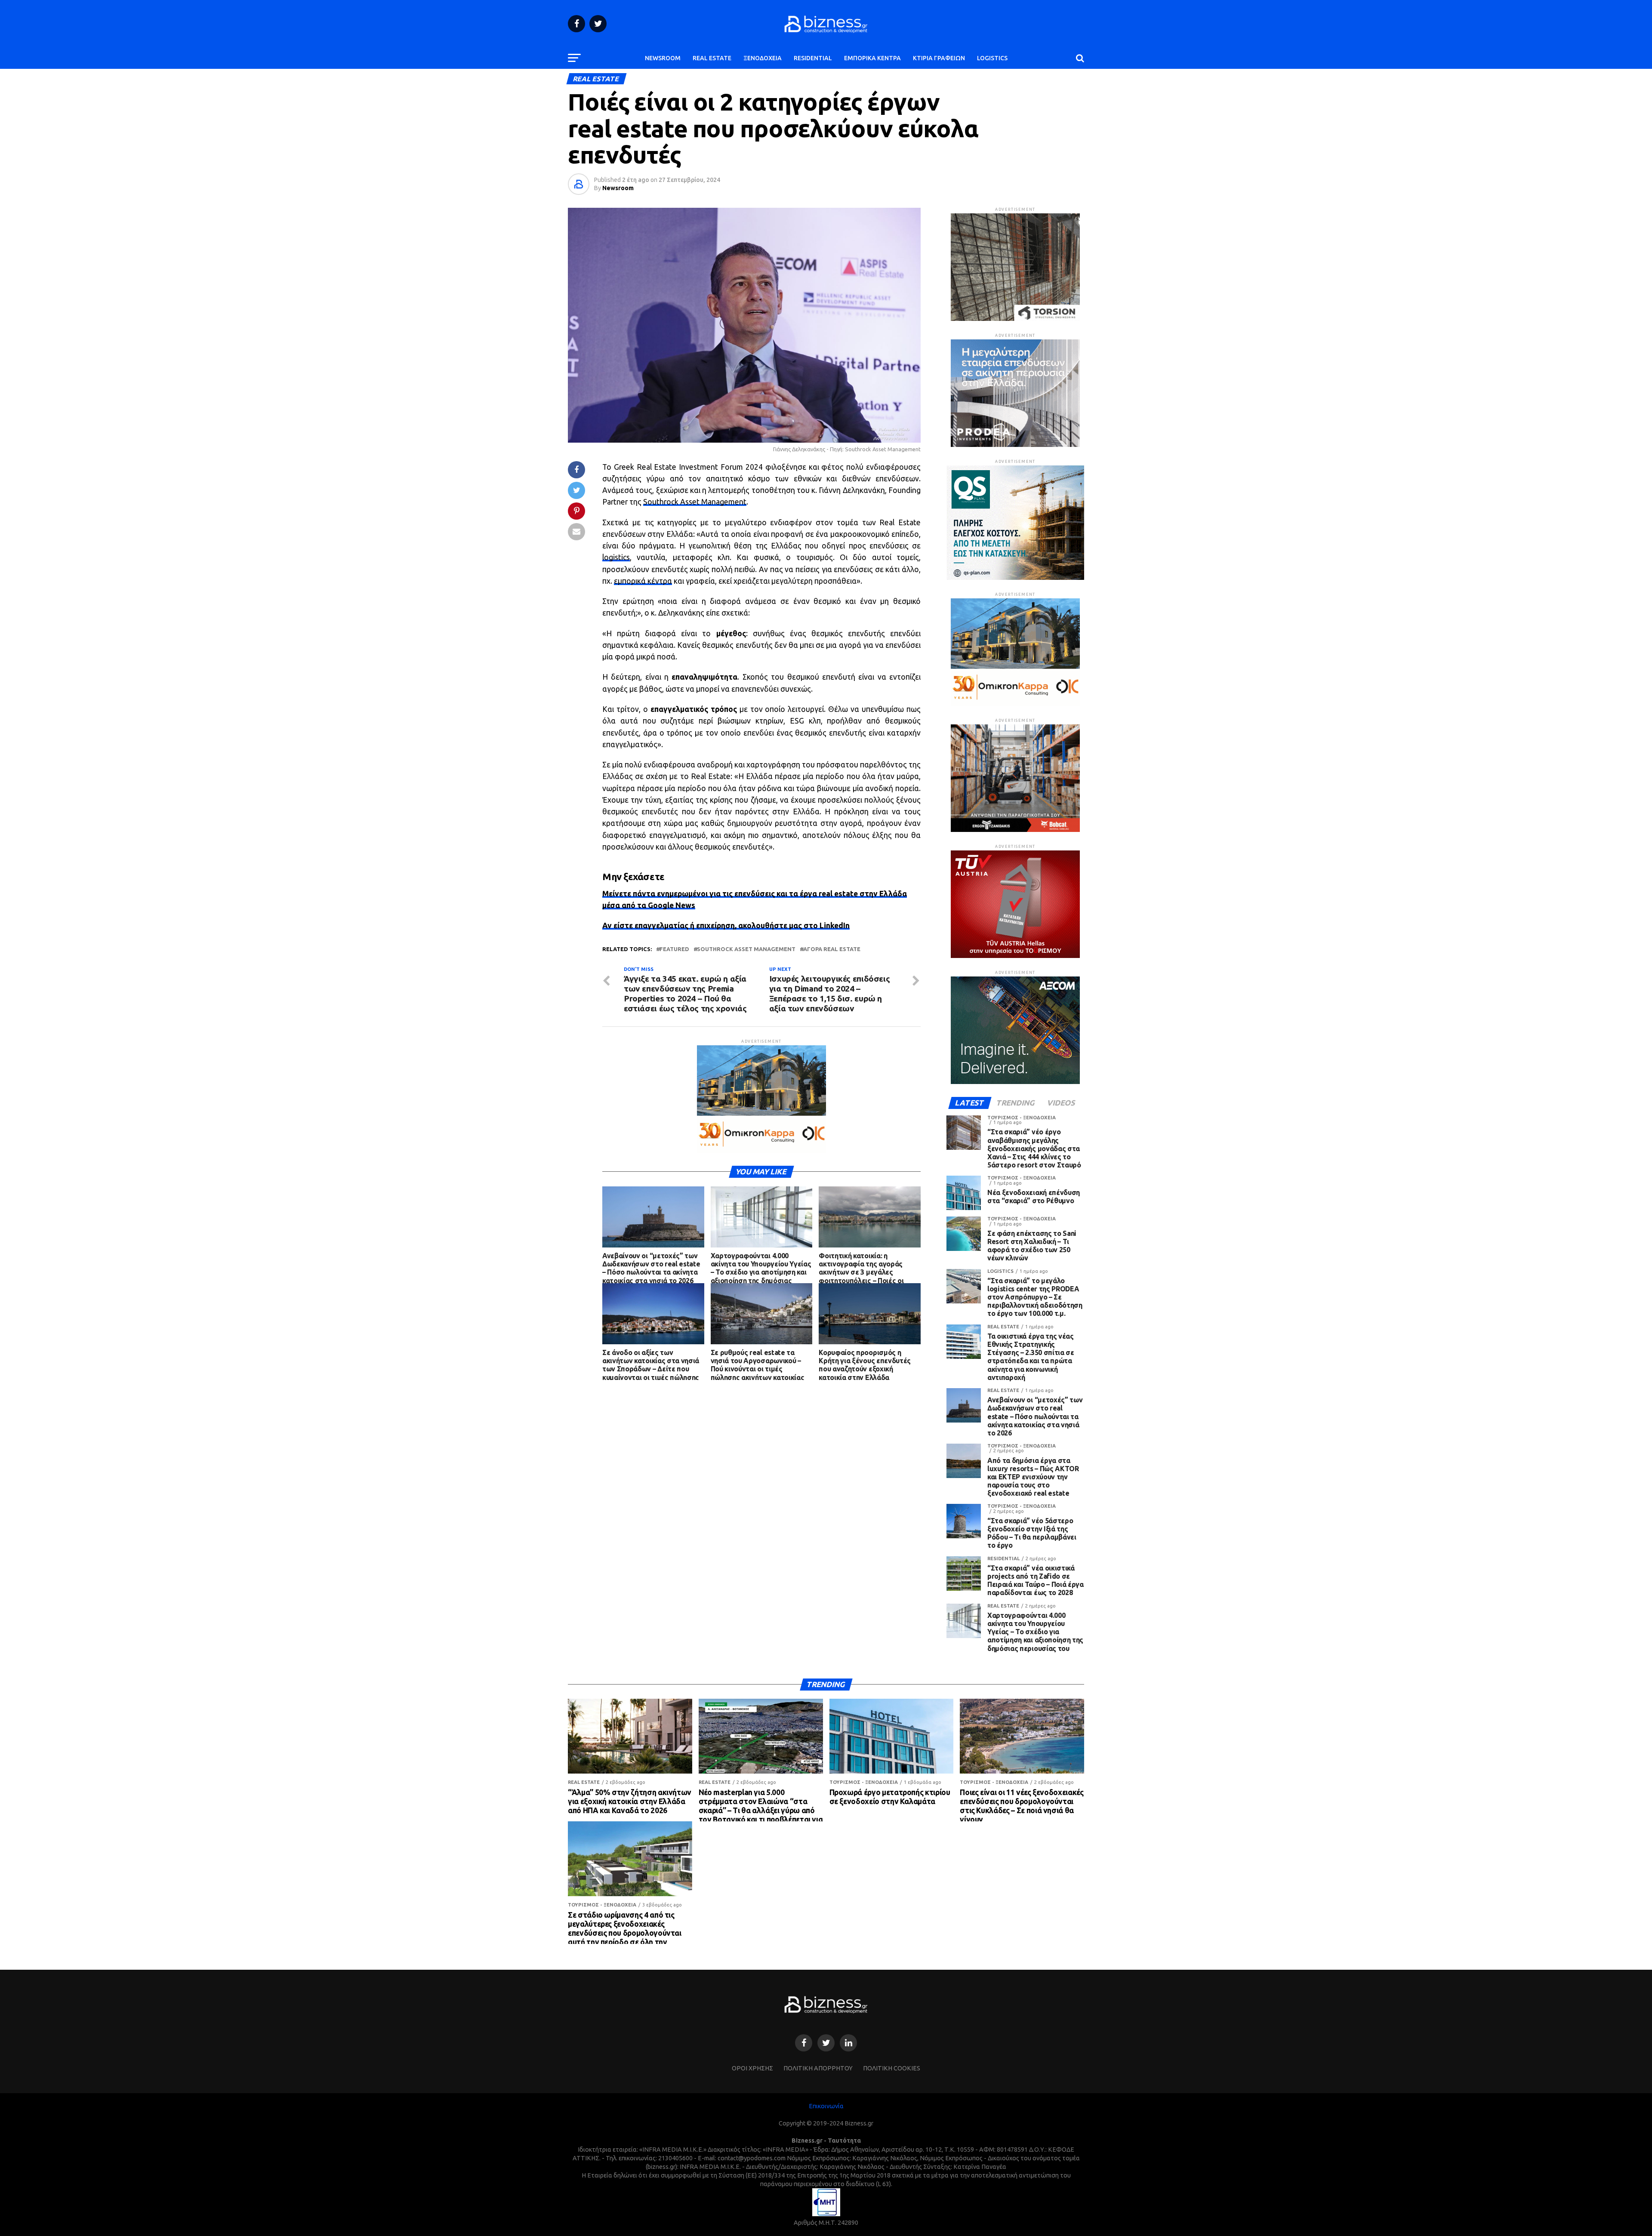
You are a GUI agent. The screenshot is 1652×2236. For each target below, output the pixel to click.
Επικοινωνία (826, 2106)
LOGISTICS (992, 58)
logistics (616, 557)
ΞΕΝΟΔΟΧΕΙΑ (763, 58)
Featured (674, 949)
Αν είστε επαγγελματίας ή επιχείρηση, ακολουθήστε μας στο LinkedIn (726, 926)
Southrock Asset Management (695, 502)
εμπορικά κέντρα (643, 581)
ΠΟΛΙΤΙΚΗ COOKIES (892, 2068)
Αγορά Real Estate (832, 949)
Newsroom (618, 188)
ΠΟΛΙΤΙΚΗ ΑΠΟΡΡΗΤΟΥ (818, 2068)
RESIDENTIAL (813, 58)
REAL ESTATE (712, 58)
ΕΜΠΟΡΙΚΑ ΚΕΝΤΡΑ (872, 58)
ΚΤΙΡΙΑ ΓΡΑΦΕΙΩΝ (939, 58)
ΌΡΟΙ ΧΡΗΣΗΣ (752, 2068)
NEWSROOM (663, 58)
